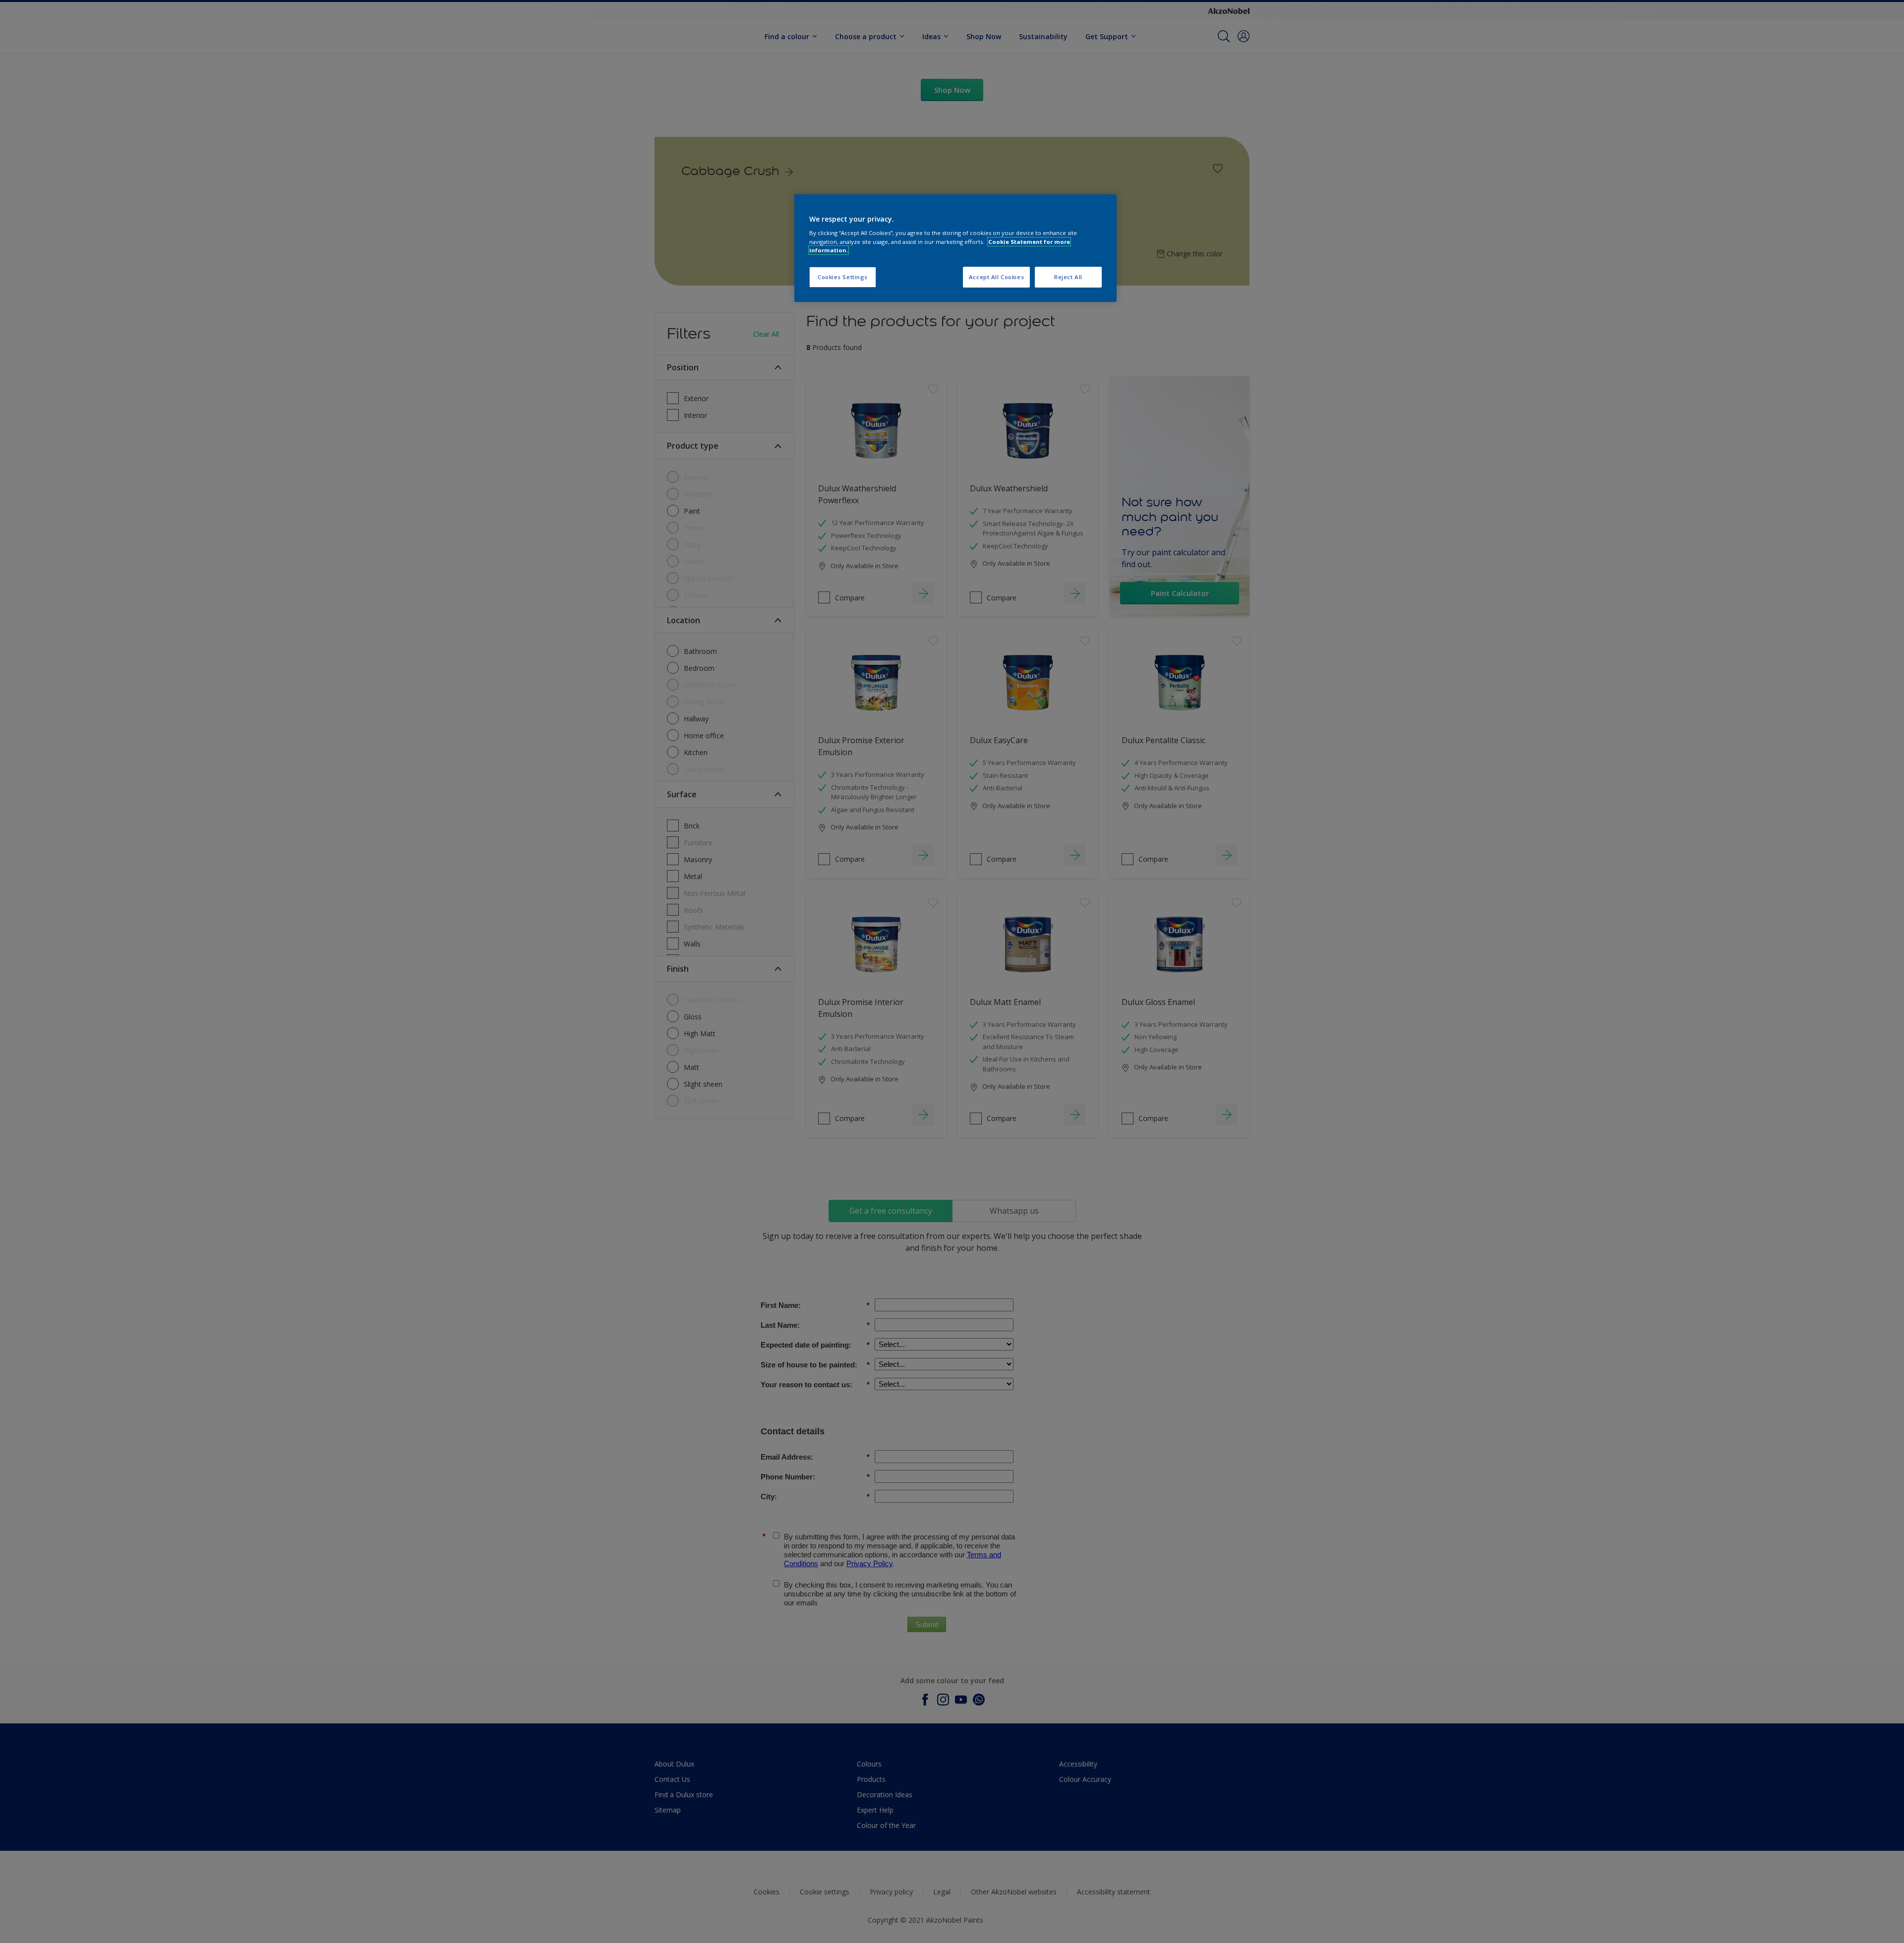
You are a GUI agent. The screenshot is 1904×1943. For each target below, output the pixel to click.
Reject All (1068, 277)
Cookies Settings (843, 277)
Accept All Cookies (996, 277)
